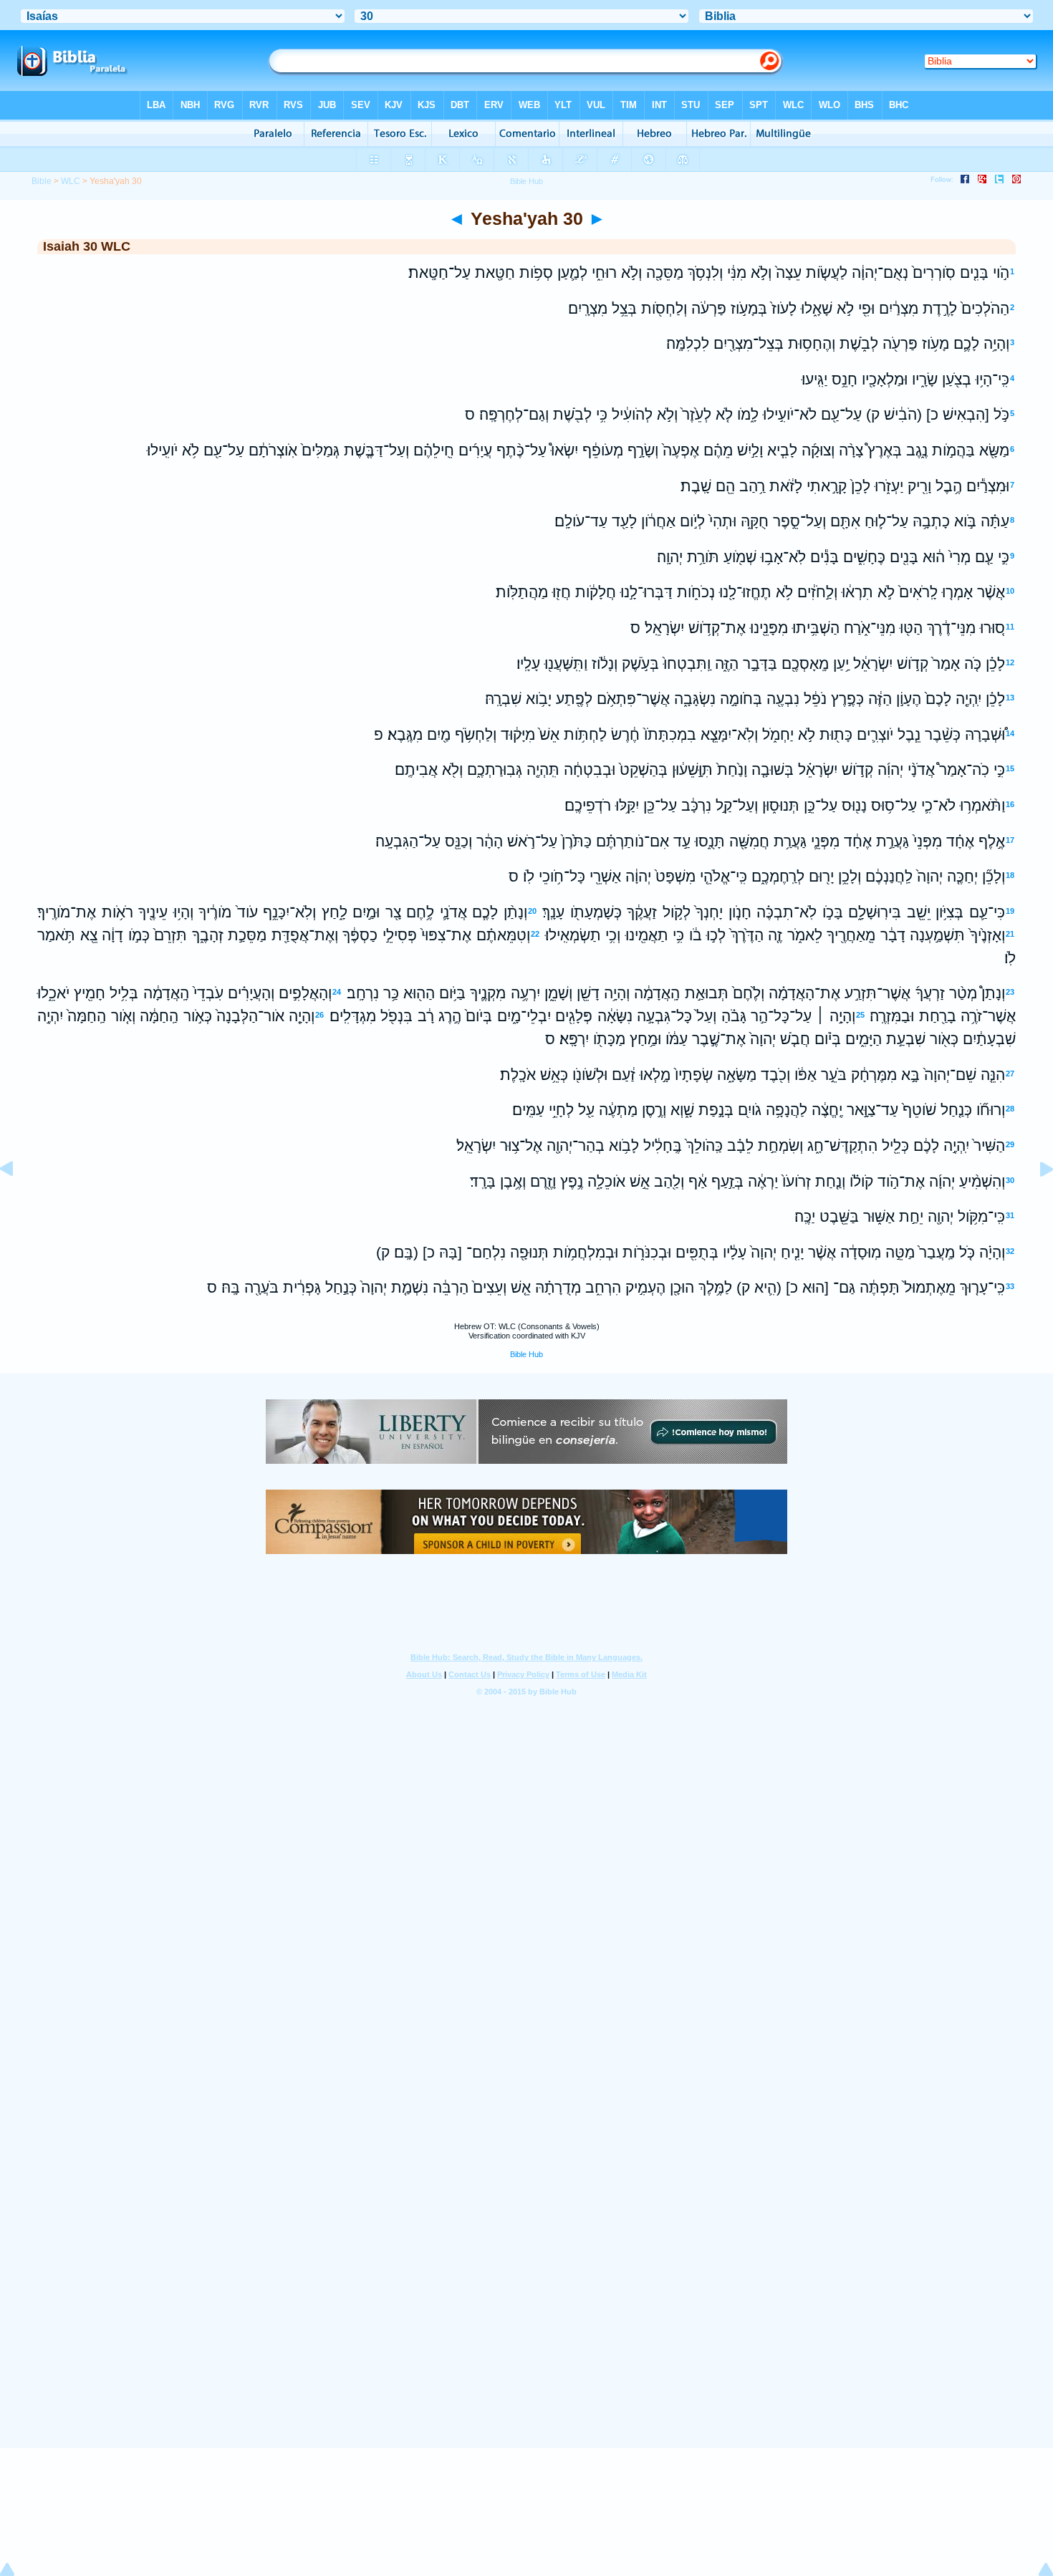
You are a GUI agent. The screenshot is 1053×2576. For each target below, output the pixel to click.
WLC (71, 181)
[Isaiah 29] (18, 1201)
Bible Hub (526, 1354)
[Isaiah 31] (1035, 1201)
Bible (42, 181)
